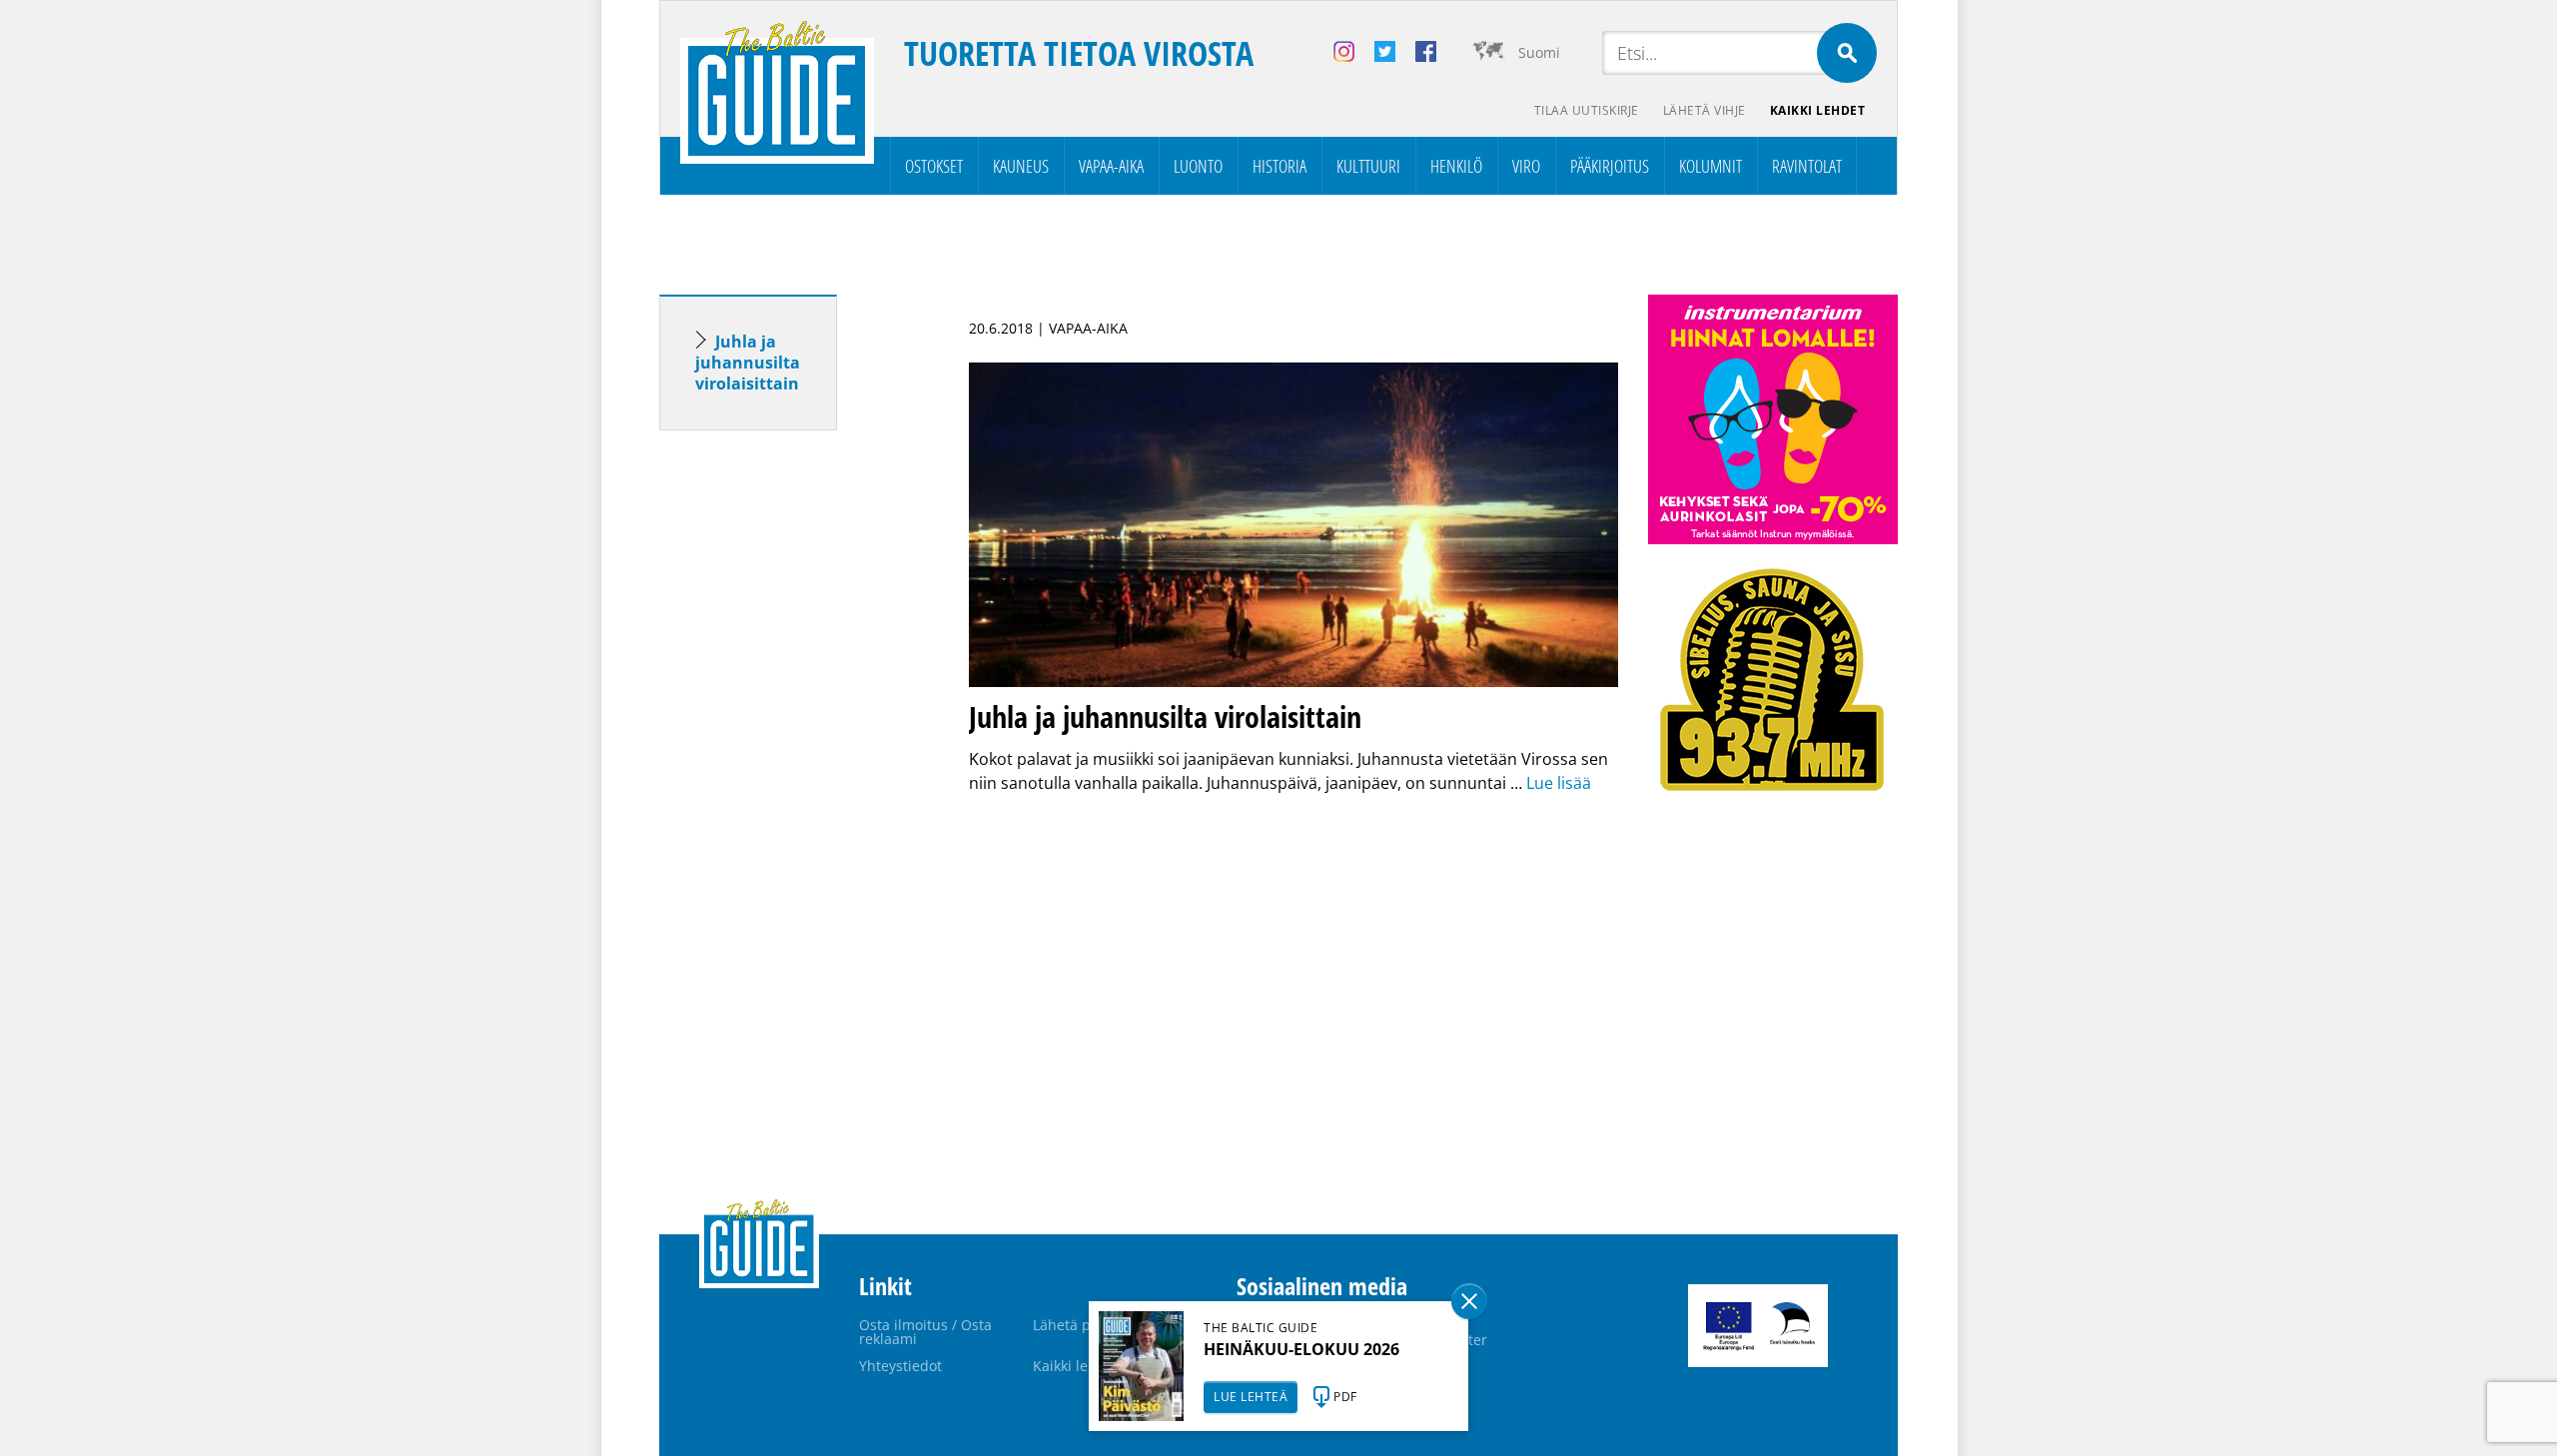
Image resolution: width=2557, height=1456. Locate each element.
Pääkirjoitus (1610, 166)
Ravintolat (1807, 166)
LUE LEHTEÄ (1251, 1397)
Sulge (1469, 1301)
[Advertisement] (784, 760)
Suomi (1539, 52)
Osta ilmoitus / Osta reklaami (925, 1332)
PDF (1345, 1397)
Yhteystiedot (900, 1366)
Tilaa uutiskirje (1587, 110)
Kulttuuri (1368, 166)
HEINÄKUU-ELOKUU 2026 (1301, 1349)
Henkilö (1456, 166)
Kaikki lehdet (1818, 110)
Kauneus (1021, 166)
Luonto (1198, 166)
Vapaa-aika (1111, 166)
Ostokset (934, 166)
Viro (1526, 166)
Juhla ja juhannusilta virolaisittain (749, 363)
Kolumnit (1710, 166)
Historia (1279, 166)
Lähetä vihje (1705, 110)
